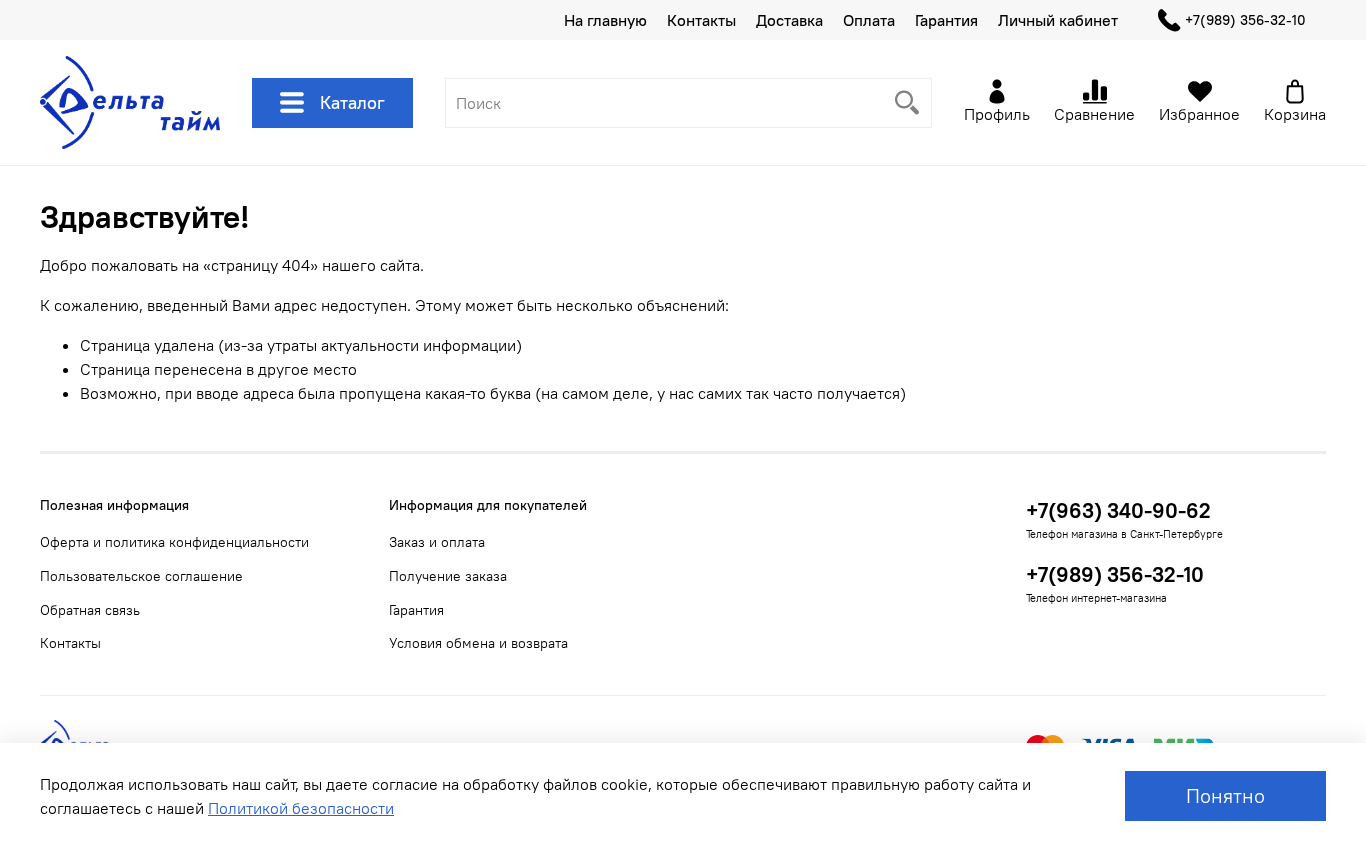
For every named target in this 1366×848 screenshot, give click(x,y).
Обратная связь (90, 610)
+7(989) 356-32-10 (1245, 20)
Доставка (789, 20)
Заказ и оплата (437, 542)
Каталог (352, 102)
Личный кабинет (1058, 20)
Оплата (869, 20)
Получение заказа (448, 576)
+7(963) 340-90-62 (1118, 510)
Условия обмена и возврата (478, 643)
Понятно (1225, 795)
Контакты (701, 20)
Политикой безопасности (301, 808)
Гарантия (946, 20)
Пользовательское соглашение (141, 576)
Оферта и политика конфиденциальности (174, 542)
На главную (605, 20)
